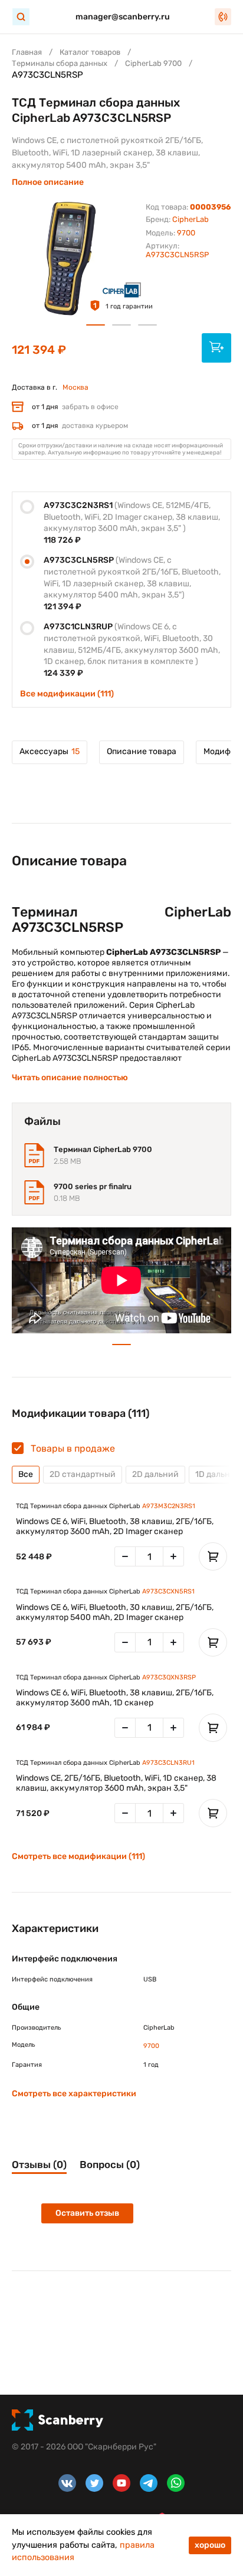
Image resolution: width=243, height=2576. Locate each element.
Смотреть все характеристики (74, 2094)
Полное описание (48, 182)
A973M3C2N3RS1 (169, 1506)
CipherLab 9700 (153, 63)
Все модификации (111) (67, 694)
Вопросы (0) (110, 2165)
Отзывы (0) (39, 2165)
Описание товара (142, 751)
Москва (75, 387)
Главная (27, 52)
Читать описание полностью (70, 1078)
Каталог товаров (90, 52)
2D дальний (155, 1474)
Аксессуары (50, 751)
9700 (186, 233)
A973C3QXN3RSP (169, 1677)
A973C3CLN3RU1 (168, 1763)
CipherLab (191, 219)
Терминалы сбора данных (60, 63)
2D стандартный (83, 1474)
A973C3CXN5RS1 (168, 1591)
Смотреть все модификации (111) (78, 1856)
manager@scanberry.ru (123, 17)
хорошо (210, 2545)
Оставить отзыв (87, 2213)
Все (26, 1474)
